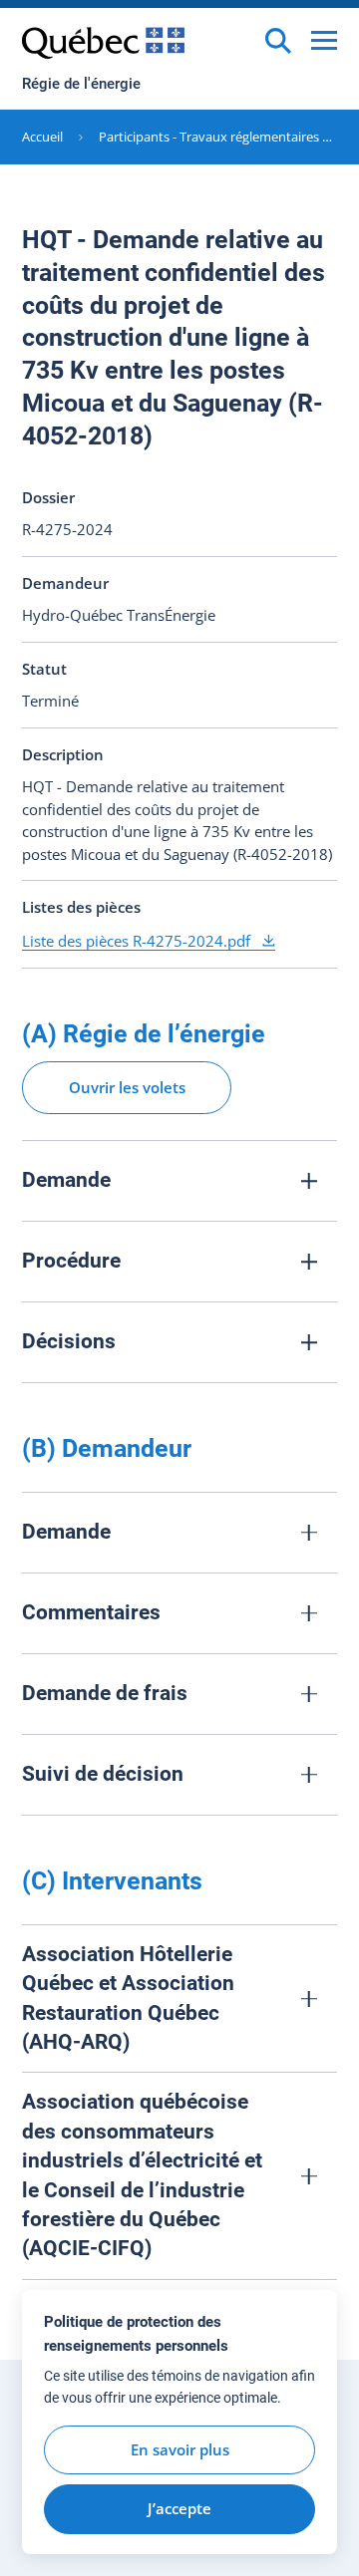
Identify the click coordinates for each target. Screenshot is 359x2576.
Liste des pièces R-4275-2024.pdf (138, 941)
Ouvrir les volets (127, 1087)
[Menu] (324, 40)
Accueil (42, 137)
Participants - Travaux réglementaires (209, 137)
